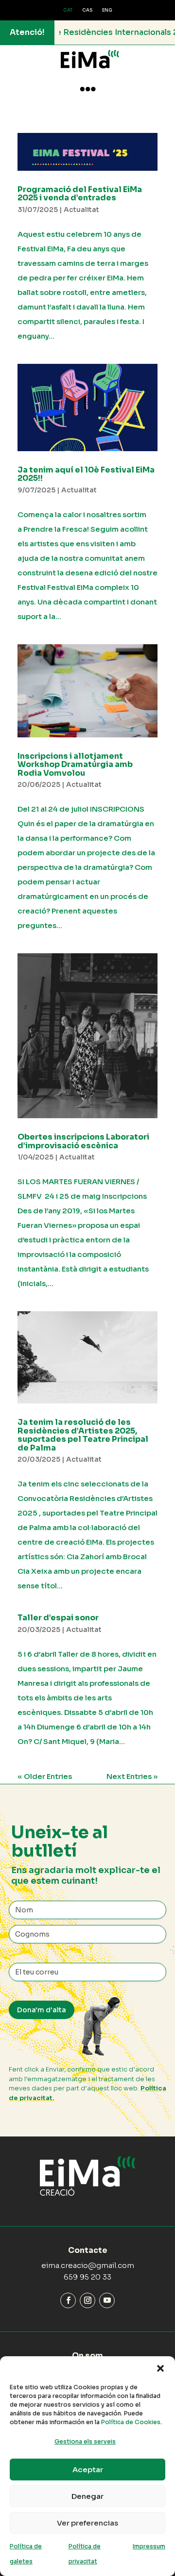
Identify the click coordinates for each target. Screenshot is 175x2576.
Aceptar (88, 2470)
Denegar (87, 2496)
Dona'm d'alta (42, 2010)
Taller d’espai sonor (58, 1618)
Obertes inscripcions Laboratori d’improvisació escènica (83, 1141)
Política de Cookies (131, 2422)
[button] (160, 2368)
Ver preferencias (87, 2523)
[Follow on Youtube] (107, 2300)
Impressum (149, 2546)
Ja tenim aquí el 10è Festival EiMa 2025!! (86, 474)
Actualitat (81, 210)
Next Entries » (132, 1776)
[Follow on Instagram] (87, 2300)
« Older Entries (45, 1776)
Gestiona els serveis (85, 2441)
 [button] (88, 89)
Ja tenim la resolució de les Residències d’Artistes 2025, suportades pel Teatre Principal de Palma (83, 1435)
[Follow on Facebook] (68, 2300)
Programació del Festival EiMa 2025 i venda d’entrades (80, 194)
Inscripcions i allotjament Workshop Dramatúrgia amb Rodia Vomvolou (75, 765)
